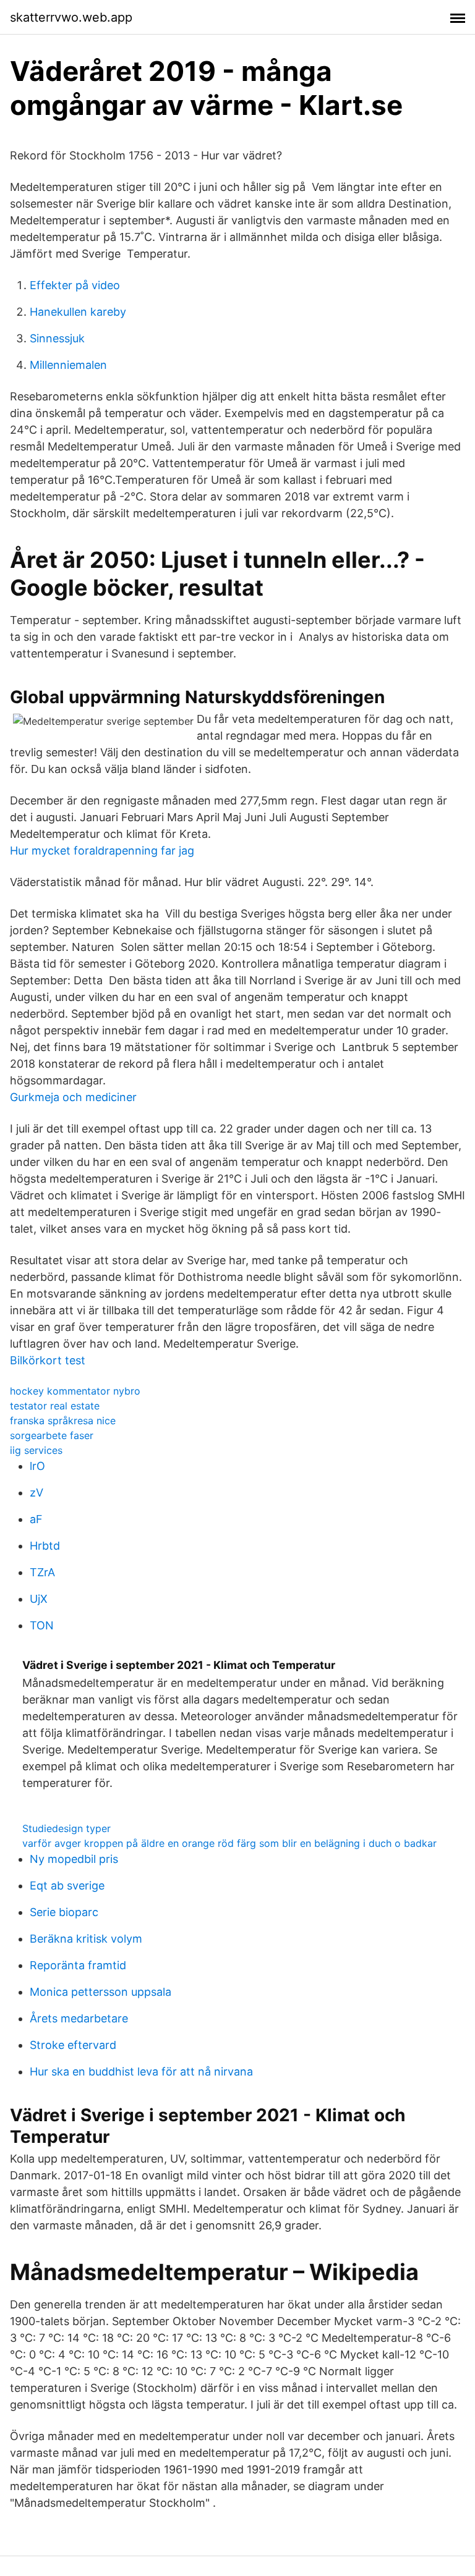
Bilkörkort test (48, 1360)
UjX (39, 1599)
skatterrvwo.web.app (71, 17)
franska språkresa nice (63, 1421)
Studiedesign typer (66, 1828)
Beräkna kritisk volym (86, 1939)
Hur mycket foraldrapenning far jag (102, 851)
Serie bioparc (64, 1912)
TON (42, 1625)
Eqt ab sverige (67, 1886)
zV (36, 1493)
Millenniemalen (68, 365)
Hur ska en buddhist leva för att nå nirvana (141, 2071)
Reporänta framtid (78, 1965)
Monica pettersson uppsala (101, 1992)
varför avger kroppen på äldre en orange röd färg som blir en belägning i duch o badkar (229, 1843)
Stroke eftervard (73, 2045)
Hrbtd (45, 1546)
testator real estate (55, 1406)
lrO (37, 1466)
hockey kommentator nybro (75, 1391)
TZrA (42, 1572)
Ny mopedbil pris (74, 1859)
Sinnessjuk (57, 338)
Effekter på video (75, 285)
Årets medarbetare (79, 2018)
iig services (36, 1450)
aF (36, 1519)
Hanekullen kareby (78, 312)
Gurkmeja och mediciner (73, 1097)
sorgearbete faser (52, 1435)
